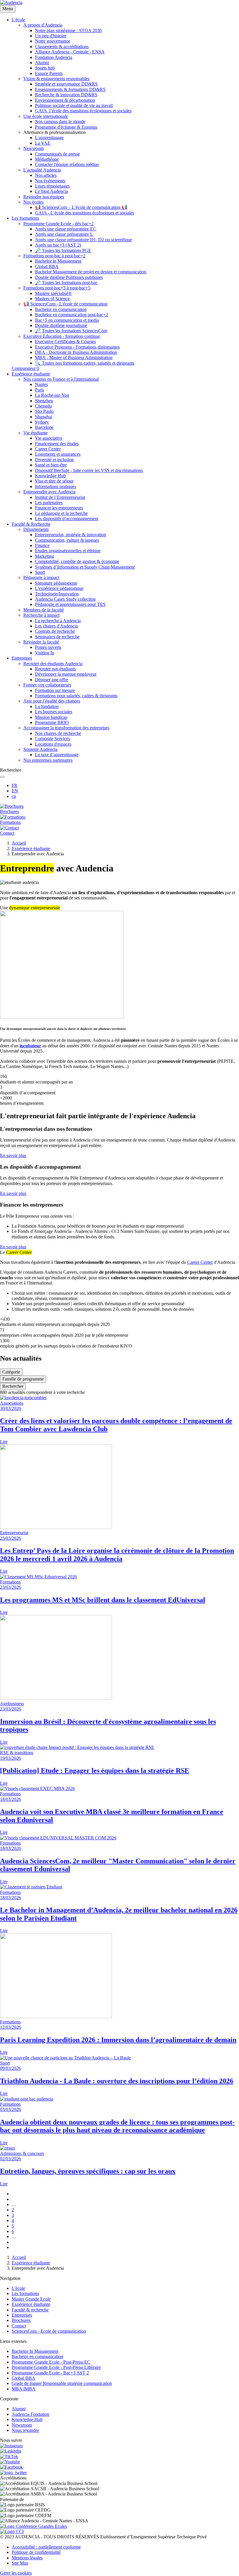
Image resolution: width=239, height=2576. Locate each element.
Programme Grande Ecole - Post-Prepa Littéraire (56, 2367)
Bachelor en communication (37, 2356)
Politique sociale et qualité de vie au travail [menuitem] (74, 105)
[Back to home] (11, 2)
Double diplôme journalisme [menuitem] (61, 325)
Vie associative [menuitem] (49, 438)
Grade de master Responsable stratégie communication (62, 2383)
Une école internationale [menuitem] (46, 116)
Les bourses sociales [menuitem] (54, 712)
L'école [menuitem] (18, 20)
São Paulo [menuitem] (44, 411)
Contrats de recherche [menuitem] (55, 631)
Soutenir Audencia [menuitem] (40, 749)
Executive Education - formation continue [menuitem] (62, 336)
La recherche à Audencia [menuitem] (58, 621)
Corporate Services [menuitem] (52, 739)
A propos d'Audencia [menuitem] (43, 25)
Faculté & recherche (30, 2310)
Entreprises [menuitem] (22, 658)
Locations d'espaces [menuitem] (53, 744)
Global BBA (23, 2378)
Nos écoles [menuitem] (33, 202)
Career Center (200, 1262)
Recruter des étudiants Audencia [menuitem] (53, 664)
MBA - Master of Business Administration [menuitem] (74, 358)
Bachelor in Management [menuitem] (58, 261)
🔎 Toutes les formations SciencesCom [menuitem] (71, 331)
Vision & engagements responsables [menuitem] (56, 79)
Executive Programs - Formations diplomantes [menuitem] (77, 347)
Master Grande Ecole (31, 2299)
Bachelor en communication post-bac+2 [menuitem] (72, 315)
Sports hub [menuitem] (45, 68)
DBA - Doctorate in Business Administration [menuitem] (76, 352)
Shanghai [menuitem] (44, 417)
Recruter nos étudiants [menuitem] (55, 669)
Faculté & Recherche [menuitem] (31, 524)
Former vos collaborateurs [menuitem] (47, 685)
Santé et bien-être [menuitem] (51, 465)
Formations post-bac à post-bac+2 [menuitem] (54, 256)
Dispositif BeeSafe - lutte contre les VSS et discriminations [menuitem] (89, 470)
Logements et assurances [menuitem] (58, 454)
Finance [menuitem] (42, 545)
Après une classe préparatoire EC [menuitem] (66, 229)
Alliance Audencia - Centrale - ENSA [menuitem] (70, 52)
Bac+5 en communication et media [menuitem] (67, 320)
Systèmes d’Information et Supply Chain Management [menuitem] (85, 567)
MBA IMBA (24, 2389)
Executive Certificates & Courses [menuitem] (65, 341)
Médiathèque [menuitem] (47, 159)
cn (14, 796)
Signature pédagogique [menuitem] (56, 583)
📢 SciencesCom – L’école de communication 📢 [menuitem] (81, 207)
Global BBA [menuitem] (47, 266)
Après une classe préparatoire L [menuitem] (64, 234)
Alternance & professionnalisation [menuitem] (55, 132)
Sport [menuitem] (40, 572)
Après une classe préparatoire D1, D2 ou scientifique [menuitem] (84, 240)
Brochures (21, 2320)
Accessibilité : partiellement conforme (46, 2547)
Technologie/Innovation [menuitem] (57, 594)
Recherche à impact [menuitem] (41, 615)
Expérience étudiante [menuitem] (31, 374)
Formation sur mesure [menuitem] (55, 690)
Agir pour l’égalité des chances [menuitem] (52, 701)
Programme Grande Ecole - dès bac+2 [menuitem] (58, 224)
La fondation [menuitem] (47, 706)
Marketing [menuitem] (44, 556)
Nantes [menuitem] (41, 384)
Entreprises (22, 2315)
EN (15, 791)
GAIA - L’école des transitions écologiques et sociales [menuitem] (85, 213)
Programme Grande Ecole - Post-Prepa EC (51, 2362)
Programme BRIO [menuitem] (52, 722)
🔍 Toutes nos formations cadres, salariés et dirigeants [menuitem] (85, 363)
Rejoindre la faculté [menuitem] (41, 642)
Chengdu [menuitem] (43, 406)
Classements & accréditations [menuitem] (62, 47)
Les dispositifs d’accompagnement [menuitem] (67, 519)
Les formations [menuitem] (25, 218)
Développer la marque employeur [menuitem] (66, 674)
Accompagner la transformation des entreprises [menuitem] (66, 728)
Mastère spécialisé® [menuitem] (53, 293)
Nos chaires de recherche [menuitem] (58, 733)
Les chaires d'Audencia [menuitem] (56, 626)
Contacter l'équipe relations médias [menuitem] (67, 164)
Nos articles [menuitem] (46, 175)
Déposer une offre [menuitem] (52, 680)
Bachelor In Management (35, 2351)
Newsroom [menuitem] (34, 148)
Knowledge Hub (27, 2419)
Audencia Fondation (30, 2414)
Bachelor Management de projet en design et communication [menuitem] (91, 272)
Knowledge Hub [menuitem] (50, 476)
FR (15, 785)
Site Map (20, 2563)
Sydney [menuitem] (42, 422)
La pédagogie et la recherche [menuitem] (61, 513)
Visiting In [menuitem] (45, 653)
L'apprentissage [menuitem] (49, 138)
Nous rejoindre (25, 2430)
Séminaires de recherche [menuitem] (57, 637)
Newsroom (22, 2425)
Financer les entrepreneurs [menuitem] (59, 508)
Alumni (19, 2409)
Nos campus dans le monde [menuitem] (60, 122)
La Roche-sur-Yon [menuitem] (52, 395)
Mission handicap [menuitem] (51, 717)
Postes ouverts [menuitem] (48, 647)
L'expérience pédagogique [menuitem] (59, 588)
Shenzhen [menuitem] (44, 401)
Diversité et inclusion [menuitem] (54, 460)
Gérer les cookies (16, 2573)
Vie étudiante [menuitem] (35, 433)
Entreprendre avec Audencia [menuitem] (49, 492)
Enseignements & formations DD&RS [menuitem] (70, 89)
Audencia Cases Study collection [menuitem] (65, 599)
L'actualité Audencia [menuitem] (42, 170)
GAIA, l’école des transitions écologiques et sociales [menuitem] (83, 111)
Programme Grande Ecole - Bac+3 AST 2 (50, 2373)
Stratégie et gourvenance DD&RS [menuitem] (66, 84)
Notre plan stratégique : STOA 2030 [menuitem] (68, 30)
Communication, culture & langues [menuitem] (67, 540)
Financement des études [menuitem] (57, 444)
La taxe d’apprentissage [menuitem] (57, 755)
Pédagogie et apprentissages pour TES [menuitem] (70, 604)
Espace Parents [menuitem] (49, 73)
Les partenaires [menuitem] (49, 503)
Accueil (19, 843)
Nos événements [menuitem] (50, 181)
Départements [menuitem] (36, 529)
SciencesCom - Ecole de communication (49, 2331)
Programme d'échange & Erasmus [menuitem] (66, 127)
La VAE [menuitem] (43, 143)
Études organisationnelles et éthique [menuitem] (68, 551)
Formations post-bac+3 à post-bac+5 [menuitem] (57, 288)
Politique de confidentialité (36, 2552)
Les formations (25, 2293)
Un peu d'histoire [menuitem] (51, 36)
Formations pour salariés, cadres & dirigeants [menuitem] (76, 696)
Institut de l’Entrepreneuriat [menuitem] (60, 497)
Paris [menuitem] (39, 390)
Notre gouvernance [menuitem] (53, 41)
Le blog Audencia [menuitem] (51, 191)
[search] (2, 777)
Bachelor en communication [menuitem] (61, 309)
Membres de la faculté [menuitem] (44, 610)
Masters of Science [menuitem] (52, 299)
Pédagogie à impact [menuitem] (41, 577)
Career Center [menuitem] (48, 449)
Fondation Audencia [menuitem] (54, 57)
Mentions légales (27, 2558)
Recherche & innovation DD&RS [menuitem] (66, 95)
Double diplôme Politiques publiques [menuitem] (69, 277)
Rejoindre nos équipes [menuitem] (44, 197)
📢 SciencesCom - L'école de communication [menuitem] (65, 304)
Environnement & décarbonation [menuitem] (65, 100)
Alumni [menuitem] (42, 63)
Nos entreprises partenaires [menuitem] (48, 760)
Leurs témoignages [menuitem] (52, 186)
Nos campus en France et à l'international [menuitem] (61, 379)
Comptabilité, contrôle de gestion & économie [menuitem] (77, 561)
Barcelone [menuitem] (44, 427)
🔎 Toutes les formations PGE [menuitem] (63, 250)
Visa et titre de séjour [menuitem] (54, 481)
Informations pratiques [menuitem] (56, 486)
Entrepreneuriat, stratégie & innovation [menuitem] (71, 535)
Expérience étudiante (31, 849)
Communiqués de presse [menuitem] (57, 154)
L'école (18, 2288)
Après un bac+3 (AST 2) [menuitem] (58, 245)
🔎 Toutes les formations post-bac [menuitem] (66, 283)
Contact (19, 2326)
